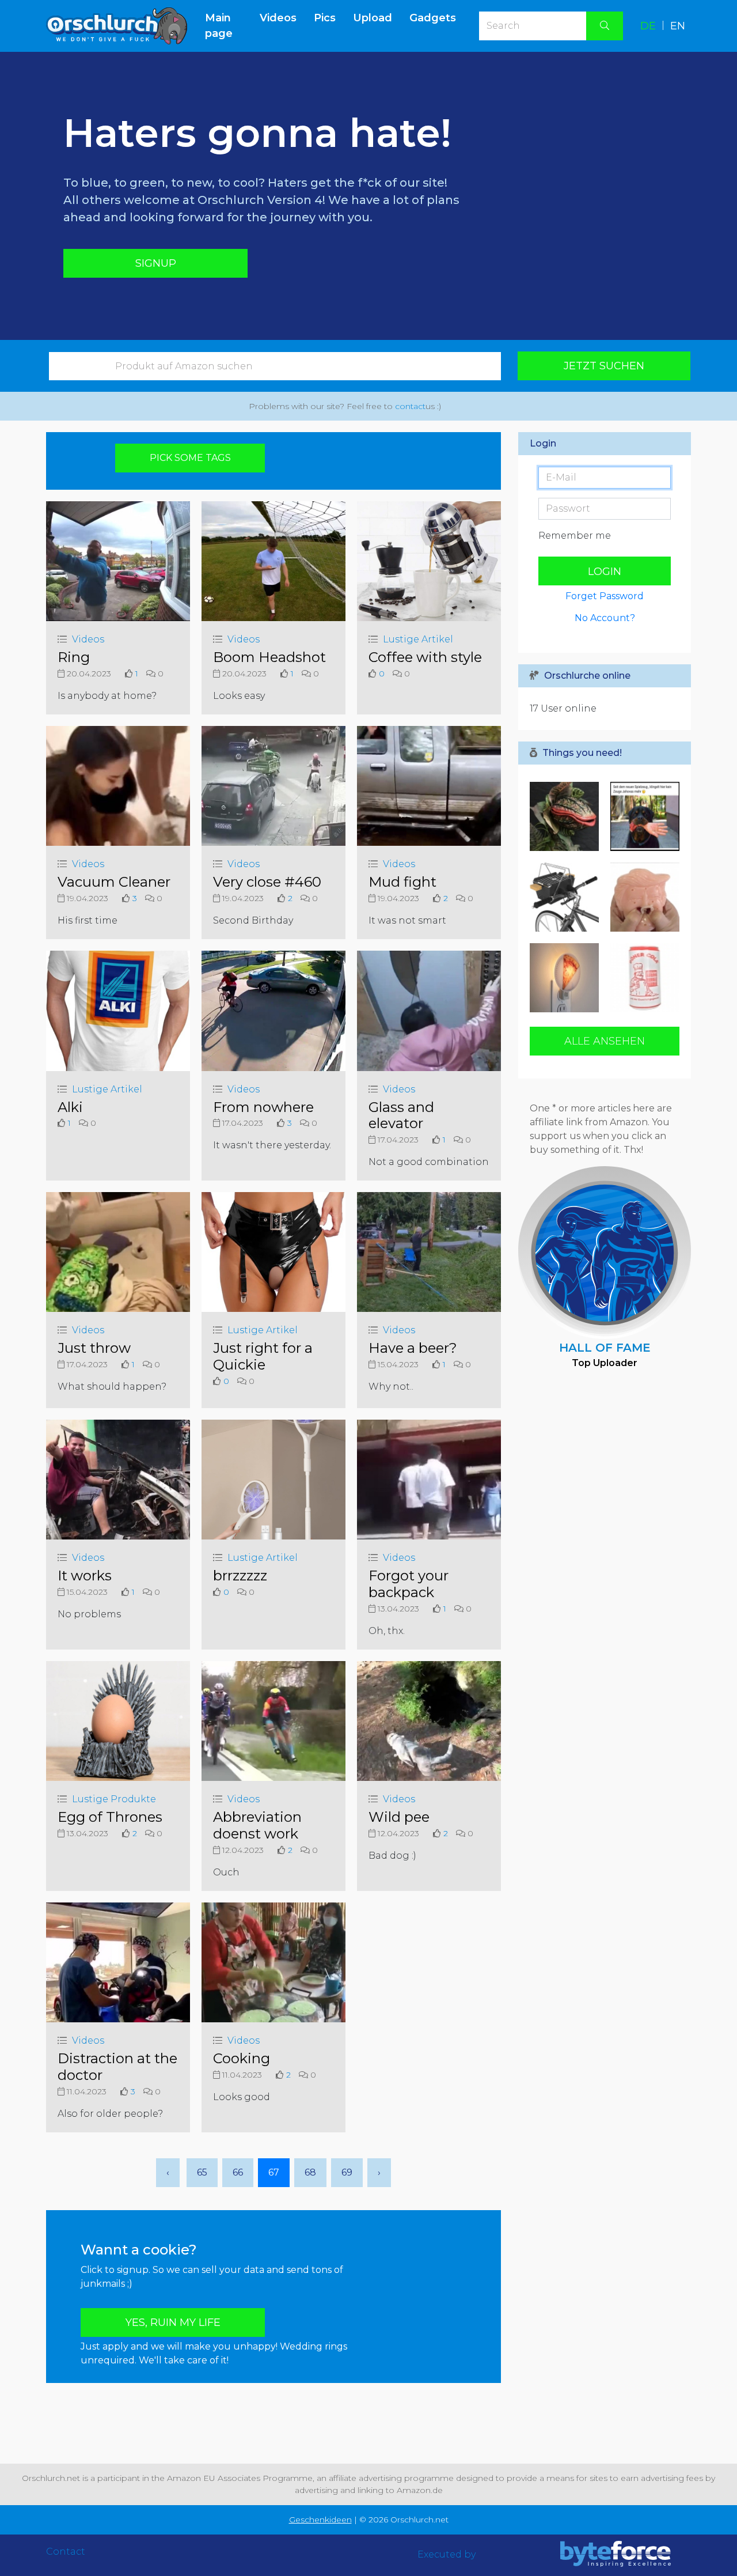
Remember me (575, 536)
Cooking (242, 2058)
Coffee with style (425, 657)
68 (310, 2172)
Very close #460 (267, 882)
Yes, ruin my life (173, 2322)
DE (648, 26)
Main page (228, 26)
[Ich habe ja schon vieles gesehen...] (567, 897)
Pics (325, 18)
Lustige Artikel (418, 639)
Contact (66, 2552)
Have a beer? (413, 1348)
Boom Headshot (269, 657)
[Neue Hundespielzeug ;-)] (642, 816)
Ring (74, 657)
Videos (278, 18)
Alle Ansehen (605, 1041)
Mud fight (402, 882)
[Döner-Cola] (642, 978)
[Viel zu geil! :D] (567, 978)
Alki (70, 1107)
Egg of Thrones (110, 1817)
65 (202, 2172)
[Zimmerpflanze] (567, 816)
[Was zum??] (642, 897)
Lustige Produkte (114, 1799)
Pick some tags (190, 458)
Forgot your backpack (409, 1584)
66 (238, 2172)
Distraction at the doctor (117, 2067)
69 (347, 2172)
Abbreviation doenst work (257, 1825)
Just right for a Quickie (263, 1356)
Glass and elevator (401, 1115)
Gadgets (433, 18)
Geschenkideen (320, 2520)
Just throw (94, 1348)
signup (156, 263)
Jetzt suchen (604, 366)
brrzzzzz (240, 1576)
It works (85, 1576)
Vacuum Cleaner (114, 882)
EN (678, 26)
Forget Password (605, 596)
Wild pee (399, 1817)
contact (410, 406)
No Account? (605, 618)
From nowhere (263, 1107)
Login (605, 572)
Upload (373, 18)
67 (274, 2172)
